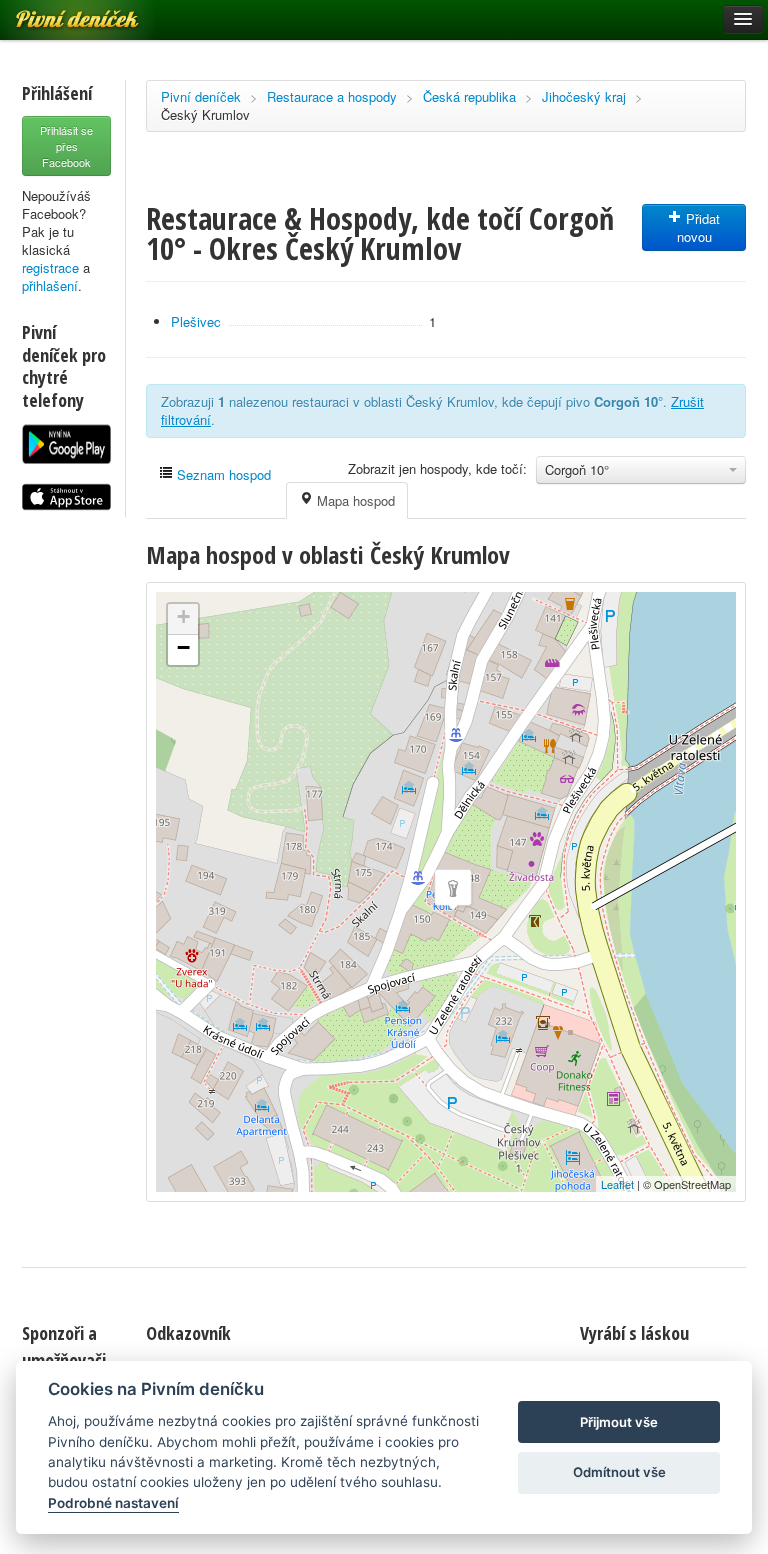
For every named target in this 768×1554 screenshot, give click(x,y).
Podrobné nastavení (113, 1503)
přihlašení (50, 285)
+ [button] (183, 616)
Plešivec (196, 321)
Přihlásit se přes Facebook (66, 146)
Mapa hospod (354, 500)
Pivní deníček (201, 96)
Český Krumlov (205, 114)
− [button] (183, 647)
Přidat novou (699, 227)
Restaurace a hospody (332, 96)
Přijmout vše (619, 1422)
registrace (50, 267)
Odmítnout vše (619, 1472)
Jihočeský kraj (584, 96)
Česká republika (469, 96)
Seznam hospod (222, 474)
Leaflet (617, 1184)
